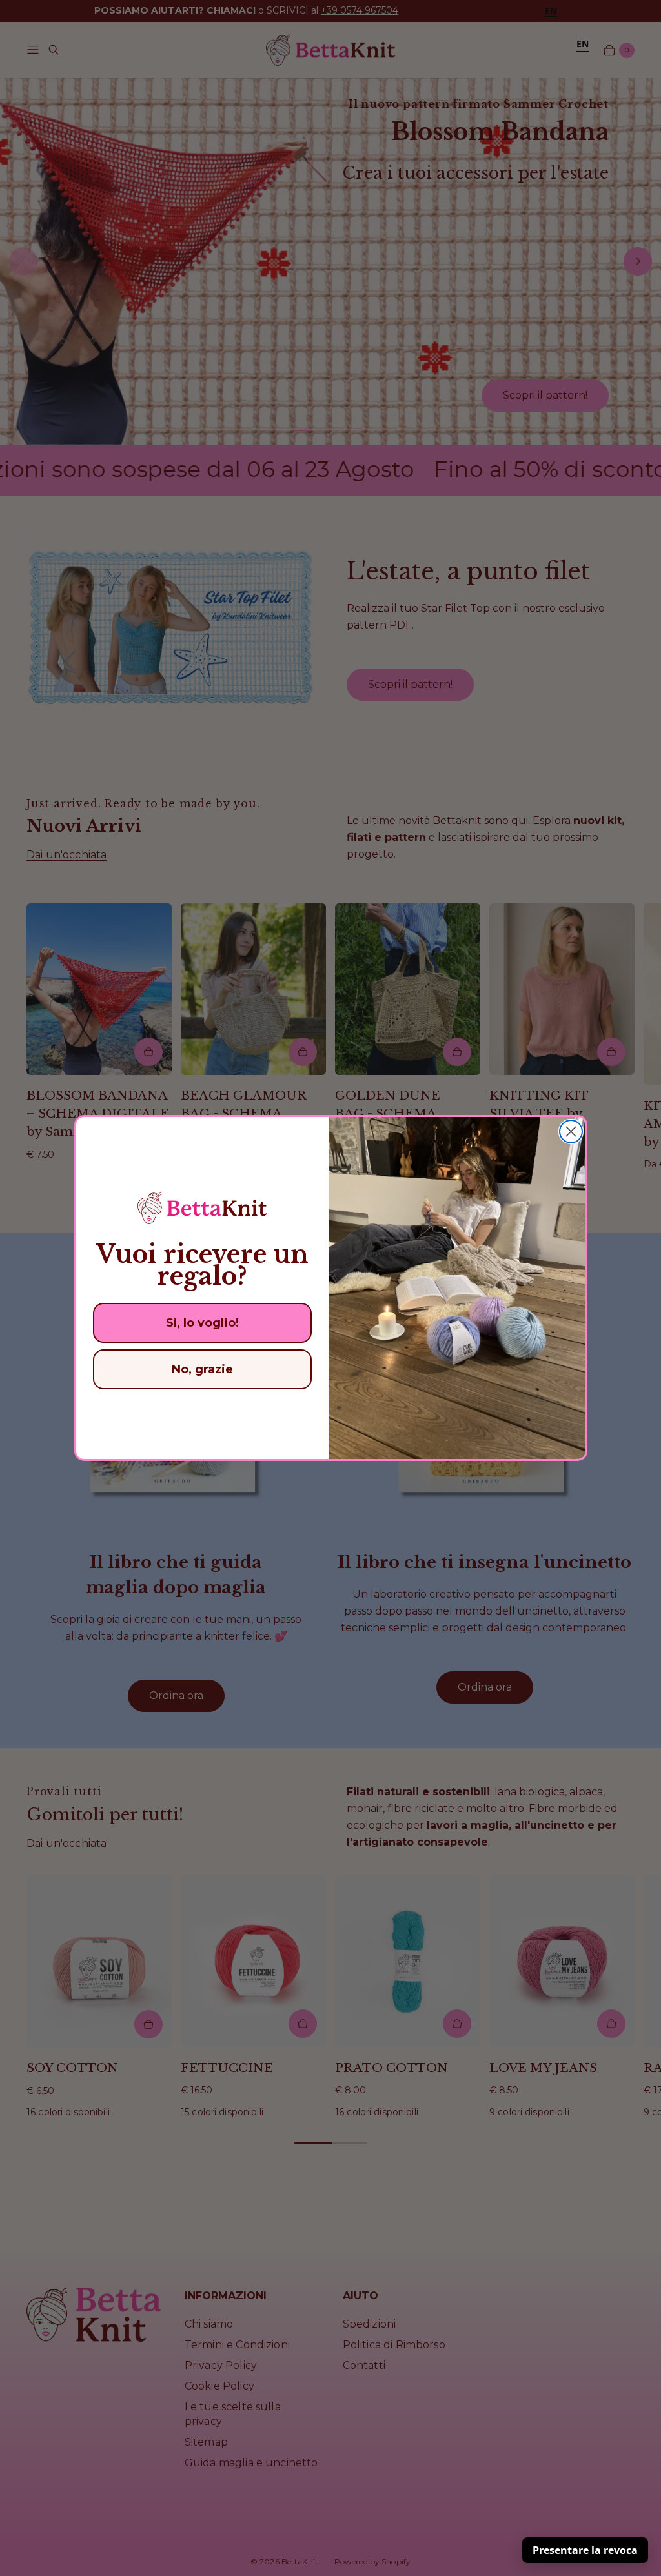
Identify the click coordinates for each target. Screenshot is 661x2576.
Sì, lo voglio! (202, 1323)
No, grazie (202, 1369)
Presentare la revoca (585, 2550)
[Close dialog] (571, 1132)
